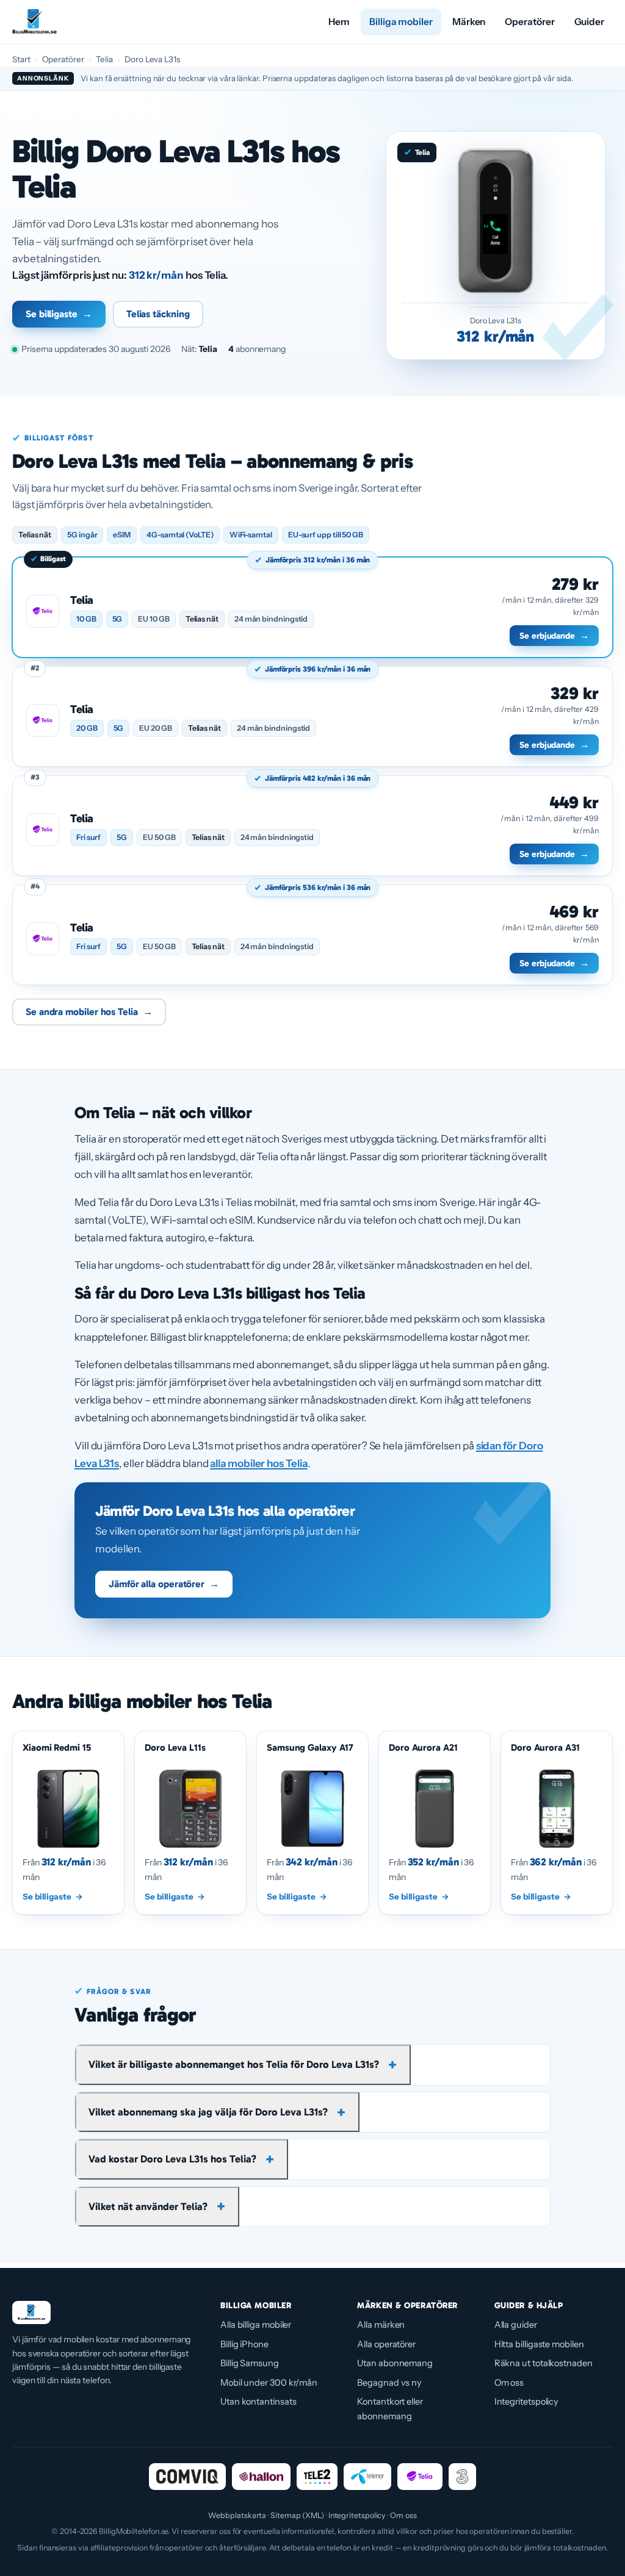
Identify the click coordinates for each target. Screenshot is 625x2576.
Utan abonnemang (395, 2363)
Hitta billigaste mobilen (539, 2344)
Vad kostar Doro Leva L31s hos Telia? (172, 2159)
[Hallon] (261, 2477)
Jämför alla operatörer (164, 1584)
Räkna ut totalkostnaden (544, 2363)
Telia (105, 59)
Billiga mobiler (401, 22)
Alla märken (381, 2325)
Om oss (509, 2383)
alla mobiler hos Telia (258, 1463)
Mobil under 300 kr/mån (269, 2383)
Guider (590, 22)
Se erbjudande (554, 636)
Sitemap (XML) (297, 2515)
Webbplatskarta (237, 2515)
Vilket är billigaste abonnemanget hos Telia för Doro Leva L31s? (234, 2064)
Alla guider (516, 2325)
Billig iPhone (244, 2344)
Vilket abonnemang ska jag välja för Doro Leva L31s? (208, 2112)
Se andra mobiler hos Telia (89, 1012)
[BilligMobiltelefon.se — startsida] (34, 22)
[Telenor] (368, 2477)
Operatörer (529, 22)
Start (21, 59)
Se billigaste (59, 314)
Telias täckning (158, 314)
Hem (339, 22)
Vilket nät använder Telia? (148, 2206)
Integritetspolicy (527, 2402)
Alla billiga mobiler (256, 2325)
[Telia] (420, 2477)
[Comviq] (187, 2477)
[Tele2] (317, 2477)
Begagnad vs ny (389, 2383)
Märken (469, 22)
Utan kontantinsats (258, 2402)
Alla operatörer (386, 2344)
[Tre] (462, 2477)
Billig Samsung (250, 2363)
